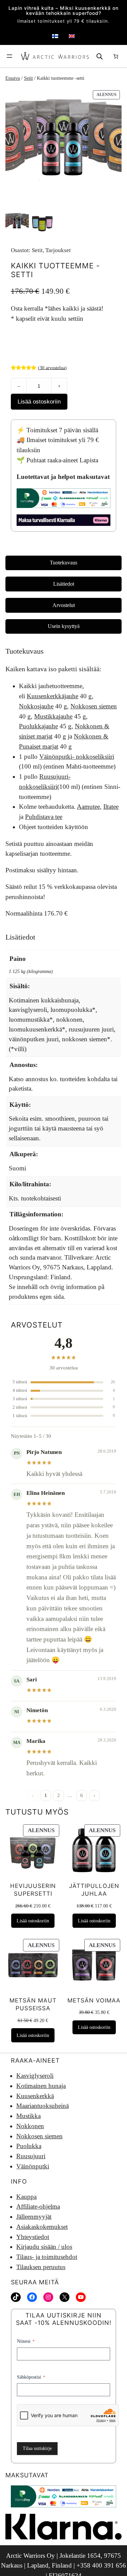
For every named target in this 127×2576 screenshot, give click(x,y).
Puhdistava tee (44, 817)
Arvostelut (64, 605)
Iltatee (111, 807)
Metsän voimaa (94, 2000)
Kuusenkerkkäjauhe (52, 696)
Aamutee (88, 807)
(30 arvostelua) (52, 367)
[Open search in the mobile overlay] (100, 56)
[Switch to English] (72, 36)
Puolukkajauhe (38, 726)
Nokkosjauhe (36, 706)
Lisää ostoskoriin (39, 402)
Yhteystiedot (33, 2237)
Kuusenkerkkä (35, 2096)
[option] (43, 223)
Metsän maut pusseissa (33, 2004)
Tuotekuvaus (63, 563)
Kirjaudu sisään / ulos (44, 2247)
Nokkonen (30, 2126)
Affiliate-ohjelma (38, 2206)
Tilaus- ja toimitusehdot (47, 2257)
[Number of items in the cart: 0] (115, 56)
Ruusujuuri (31, 2156)
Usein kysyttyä (64, 626)
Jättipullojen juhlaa (94, 1890)
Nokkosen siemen (94, 706)
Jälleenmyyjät (34, 2217)
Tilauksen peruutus (41, 2267)
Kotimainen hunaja (41, 2086)
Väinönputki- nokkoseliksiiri (77, 757)
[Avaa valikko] (9, 56)
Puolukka (29, 2146)
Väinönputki (33, 2166)
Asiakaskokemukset (42, 2227)
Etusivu (13, 78)
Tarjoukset (58, 250)
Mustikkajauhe (53, 716)
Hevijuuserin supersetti (33, 1890)
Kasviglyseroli (35, 2076)
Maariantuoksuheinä (43, 2106)
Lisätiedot (64, 584)
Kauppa (26, 2197)
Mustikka (28, 2116)
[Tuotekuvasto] (63, 147)
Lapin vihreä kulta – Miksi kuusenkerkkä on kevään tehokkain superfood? (63, 11)
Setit (28, 78)
